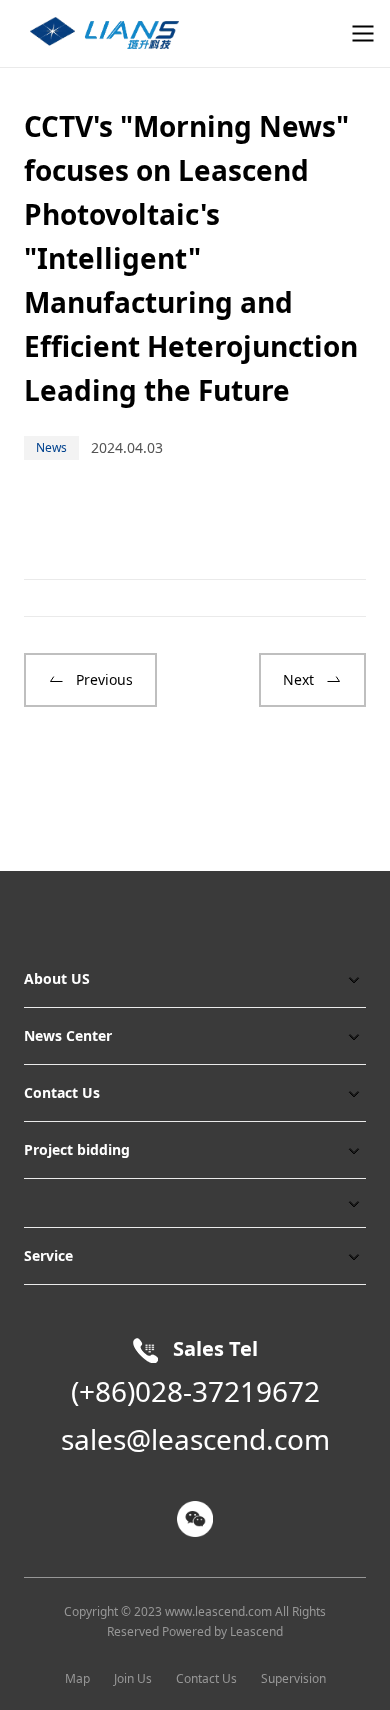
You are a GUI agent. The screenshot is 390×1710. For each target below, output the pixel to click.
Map (77, 1678)
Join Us (133, 1678)
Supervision (293, 1678)
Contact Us (206, 1678)
